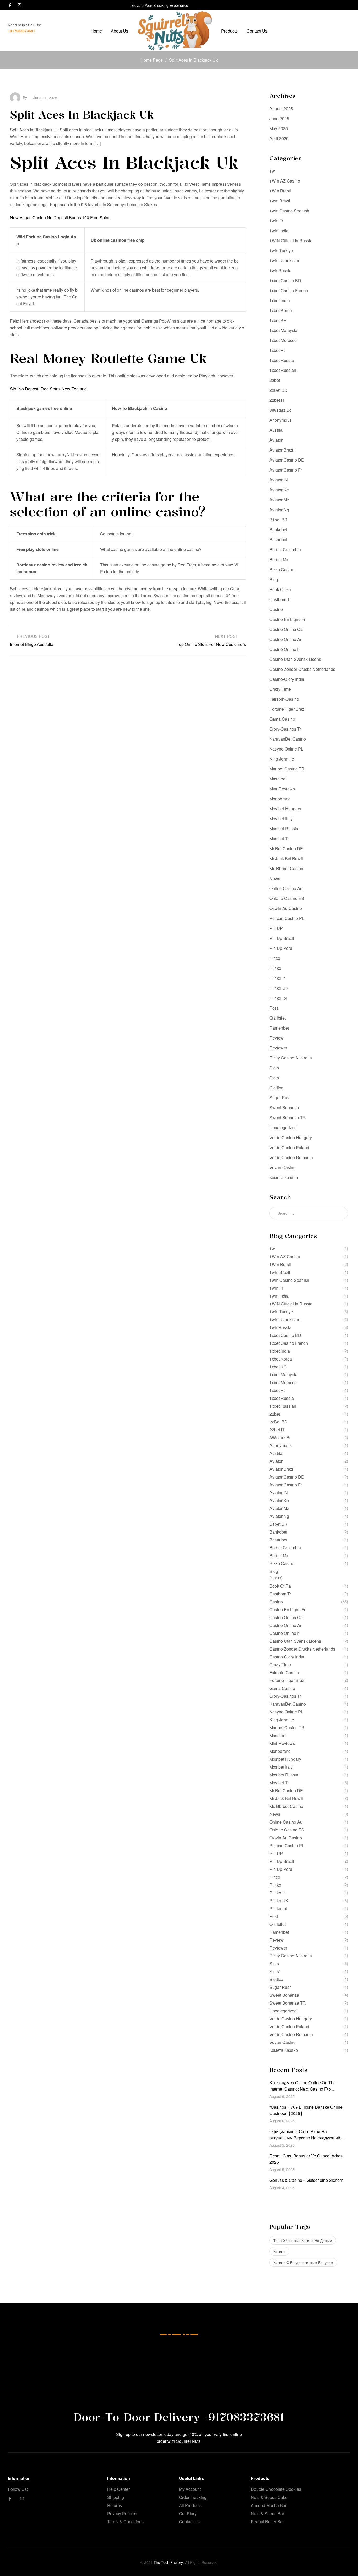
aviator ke (279, 490)
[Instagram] (19, 5)
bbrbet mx (279, 559)
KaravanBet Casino (288, 739)
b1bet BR (278, 520)
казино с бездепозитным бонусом (303, 2262)
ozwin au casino (286, 908)
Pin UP (276, 928)
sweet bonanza (284, 1108)
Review (276, 1038)
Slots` (275, 1078)
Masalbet (278, 779)
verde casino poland (289, 1147)
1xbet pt (277, 350)
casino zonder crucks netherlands (302, 669)
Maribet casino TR (287, 769)
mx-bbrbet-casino (286, 868)
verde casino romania (291, 1157)
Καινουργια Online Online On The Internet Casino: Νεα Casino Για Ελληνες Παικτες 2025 (303, 2089)
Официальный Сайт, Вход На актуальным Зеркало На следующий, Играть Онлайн (305, 2138)
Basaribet (278, 540)
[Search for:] (309, 1213)
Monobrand (280, 799)
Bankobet (278, 530)
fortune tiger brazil (288, 709)
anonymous (281, 420)
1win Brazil (280, 201)
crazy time (280, 689)
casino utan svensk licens (295, 659)
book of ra (280, 589)
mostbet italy (281, 819)
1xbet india (280, 300)
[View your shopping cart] (348, 31)
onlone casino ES (287, 898)
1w (272, 171)
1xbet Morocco (283, 340)
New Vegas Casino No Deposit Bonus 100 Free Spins (60, 218)
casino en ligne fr (287, 619)
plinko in (278, 978)
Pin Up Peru (281, 948)
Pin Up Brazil (282, 938)
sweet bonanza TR (288, 1118)
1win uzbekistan (285, 261)
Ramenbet (279, 1028)
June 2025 (279, 118)
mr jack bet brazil (286, 858)
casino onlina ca (286, 629)
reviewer (278, 1048)
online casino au (286, 888)
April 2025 (279, 138)
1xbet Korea (281, 310)
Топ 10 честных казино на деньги (303, 2240)
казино (279, 2251)
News (275, 878)
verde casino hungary (291, 1137)
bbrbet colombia (285, 550)
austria (276, 430)
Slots (274, 1068)
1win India (279, 231)
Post (274, 1008)
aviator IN (279, 480)
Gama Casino (282, 719)
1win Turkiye (281, 251)
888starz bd (281, 410)
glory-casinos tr (285, 729)
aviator (276, 440)
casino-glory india (287, 679)
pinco (275, 958)
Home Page (152, 60)
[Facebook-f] (10, 5)
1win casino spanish (289, 211)
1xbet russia (282, 360)
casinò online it (284, 649)
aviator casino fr (286, 470)
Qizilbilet (278, 1018)
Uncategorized (283, 1128)
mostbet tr (279, 839)
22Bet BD (278, 390)
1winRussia (280, 271)
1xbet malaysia (283, 330)
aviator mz (279, 500)
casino (276, 609)
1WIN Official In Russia (291, 241)
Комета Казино (284, 1177)
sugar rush (281, 1098)
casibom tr (280, 599)
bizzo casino (282, 569)
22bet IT (277, 400)
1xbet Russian (283, 370)
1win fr (276, 221)
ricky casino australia (291, 1058)
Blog (274, 579)
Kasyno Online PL (286, 749)
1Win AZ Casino (285, 181)
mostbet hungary (285, 809)
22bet (275, 380)
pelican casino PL (287, 918)
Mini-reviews (282, 789)
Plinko (275, 968)
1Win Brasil (280, 191)
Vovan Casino (283, 1167)
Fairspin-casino (284, 699)
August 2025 (281, 108)
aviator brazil (282, 450)
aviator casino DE (287, 460)
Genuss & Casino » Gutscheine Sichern (306, 2180)
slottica (276, 1088)
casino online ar (285, 639)
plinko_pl (278, 998)
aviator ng (279, 510)
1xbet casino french (289, 290)
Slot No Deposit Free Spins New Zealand (48, 389)
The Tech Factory (168, 2562)
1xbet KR (278, 320)
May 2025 (279, 128)
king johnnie (282, 759)
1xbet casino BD (285, 280)
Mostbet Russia (284, 829)
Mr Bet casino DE (286, 848)
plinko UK (279, 988)
